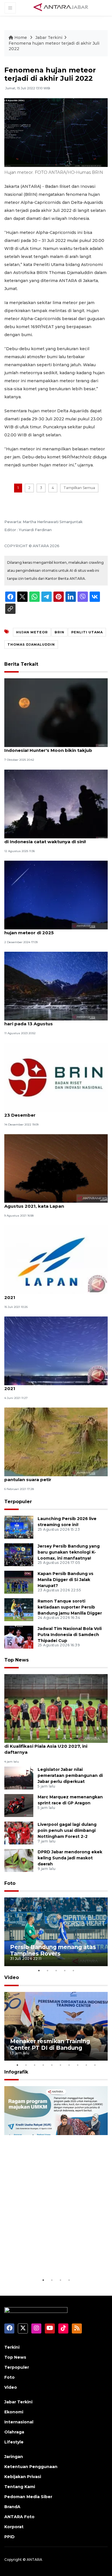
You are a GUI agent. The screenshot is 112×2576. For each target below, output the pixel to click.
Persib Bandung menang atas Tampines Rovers (53, 1950)
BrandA (12, 2507)
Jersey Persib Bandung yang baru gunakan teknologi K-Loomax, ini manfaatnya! (69, 1552)
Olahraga (14, 2432)
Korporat (14, 2527)
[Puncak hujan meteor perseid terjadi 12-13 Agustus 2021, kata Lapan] (56, 1168)
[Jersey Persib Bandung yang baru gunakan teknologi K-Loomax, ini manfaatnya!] (19, 1554)
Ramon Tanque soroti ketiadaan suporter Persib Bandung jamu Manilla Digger (70, 1607)
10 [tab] (95, 2065)
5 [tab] (73, 1970)
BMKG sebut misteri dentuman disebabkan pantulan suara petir (54, 1477)
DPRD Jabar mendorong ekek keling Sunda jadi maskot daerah (70, 1858)
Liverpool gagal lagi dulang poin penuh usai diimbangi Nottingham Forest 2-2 (67, 1830)
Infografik (16, 2072)
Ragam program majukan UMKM (46, 2259)
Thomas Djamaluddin (31, 645)
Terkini (12, 2347)
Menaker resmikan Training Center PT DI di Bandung (50, 2044)
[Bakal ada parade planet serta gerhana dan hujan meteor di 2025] (56, 895)
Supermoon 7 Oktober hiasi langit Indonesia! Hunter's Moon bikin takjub (48, 747)
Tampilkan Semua (79, 488)
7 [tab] (69, 2065)
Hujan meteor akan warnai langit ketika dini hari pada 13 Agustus (55, 1021)
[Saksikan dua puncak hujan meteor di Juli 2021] (56, 1259)
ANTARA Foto (19, 2517)
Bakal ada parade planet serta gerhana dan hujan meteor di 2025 (55, 930)
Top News (17, 1660)
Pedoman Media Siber (28, 2497)
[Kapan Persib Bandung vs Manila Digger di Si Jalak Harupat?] (19, 1582)
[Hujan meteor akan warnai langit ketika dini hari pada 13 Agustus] (56, 986)
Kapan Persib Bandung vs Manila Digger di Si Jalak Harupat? (65, 1580)
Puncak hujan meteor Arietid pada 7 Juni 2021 (51, 1385)
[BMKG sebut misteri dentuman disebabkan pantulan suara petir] (56, 1442)
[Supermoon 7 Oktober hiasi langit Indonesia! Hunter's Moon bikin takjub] (56, 712)
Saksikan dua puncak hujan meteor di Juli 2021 (52, 1294)
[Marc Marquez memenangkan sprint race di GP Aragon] (19, 1805)
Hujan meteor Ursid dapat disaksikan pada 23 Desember (54, 1112)
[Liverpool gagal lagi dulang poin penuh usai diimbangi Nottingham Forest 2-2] (19, 1833)
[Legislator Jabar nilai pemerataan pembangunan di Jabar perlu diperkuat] (19, 1778)
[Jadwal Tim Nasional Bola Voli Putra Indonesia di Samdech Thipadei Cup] (19, 1637)
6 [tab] (60, 2065)
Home (21, 38)
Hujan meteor (32, 632)
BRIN (59, 632)
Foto (10, 1883)
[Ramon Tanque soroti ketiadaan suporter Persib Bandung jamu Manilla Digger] (19, 1609)
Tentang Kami (20, 2487)
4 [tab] (65, 1970)
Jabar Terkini (49, 38)
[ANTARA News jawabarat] (61, 7)
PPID (9, 2537)
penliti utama (87, 632)
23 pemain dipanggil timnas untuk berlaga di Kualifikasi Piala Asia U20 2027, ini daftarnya (54, 1746)
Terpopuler (18, 1502)
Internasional (19, 2422)
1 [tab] (39, 1970)
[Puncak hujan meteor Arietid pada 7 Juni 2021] (56, 1350)
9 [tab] (86, 2065)
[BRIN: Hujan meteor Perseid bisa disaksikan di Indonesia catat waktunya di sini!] (56, 804)
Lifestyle (14, 2442)
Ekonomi (14, 2412)
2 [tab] (47, 1970)
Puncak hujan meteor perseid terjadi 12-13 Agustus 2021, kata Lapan (53, 1203)
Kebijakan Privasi (23, 2477)
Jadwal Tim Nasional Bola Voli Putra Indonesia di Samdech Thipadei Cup (70, 1635)
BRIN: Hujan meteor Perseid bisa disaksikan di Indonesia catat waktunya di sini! (55, 839)
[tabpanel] (56, 1932)
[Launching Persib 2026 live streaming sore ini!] (19, 1527)
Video (12, 1977)
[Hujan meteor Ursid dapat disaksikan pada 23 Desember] (56, 1077)
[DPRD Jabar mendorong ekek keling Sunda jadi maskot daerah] (19, 1860)
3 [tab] (56, 1970)
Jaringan (14, 2457)
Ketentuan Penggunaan (31, 2467)
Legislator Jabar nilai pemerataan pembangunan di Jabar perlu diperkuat (70, 1775)
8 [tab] (78, 2065)
